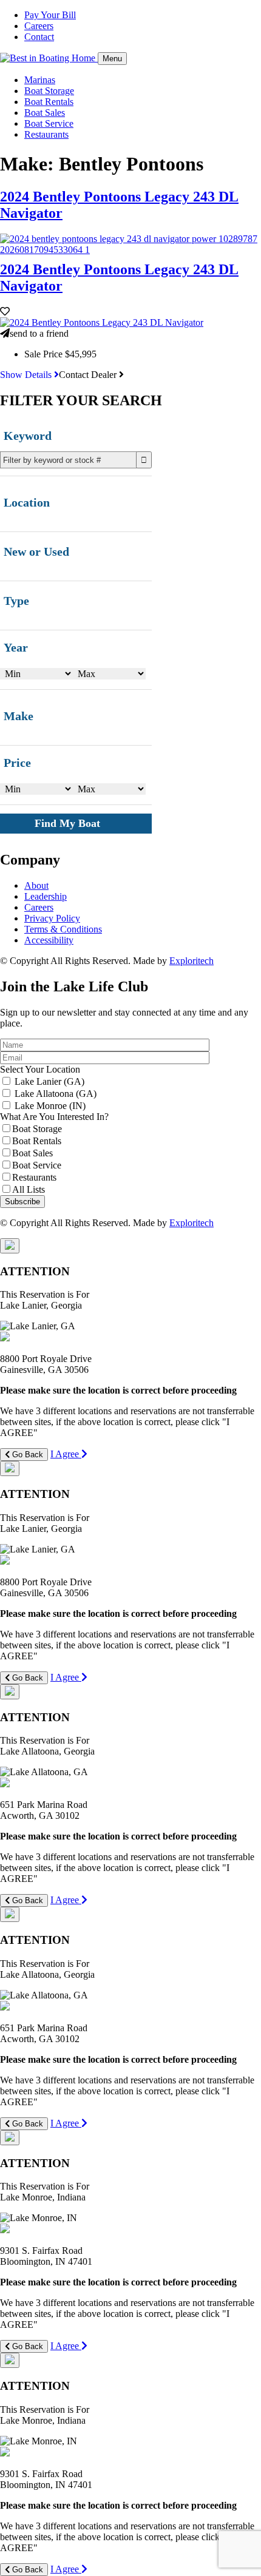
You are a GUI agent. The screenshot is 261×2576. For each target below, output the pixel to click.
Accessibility (49, 940)
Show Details (27, 375)
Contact (39, 37)
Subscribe (22, 1202)
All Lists (29, 1189)
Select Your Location (40, 1069)
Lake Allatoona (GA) (56, 1094)
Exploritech (192, 961)
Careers (39, 26)
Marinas (40, 80)
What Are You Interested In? (54, 1117)
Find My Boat (67, 823)
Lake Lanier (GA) (49, 1081)
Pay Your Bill (50, 15)
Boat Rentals (49, 102)
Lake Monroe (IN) (50, 1106)
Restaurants (46, 134)
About (36, 885)
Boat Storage (49, 91)
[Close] (10, 1246)
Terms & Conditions (63, 929)
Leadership (46, 896)
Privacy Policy (52, 918)
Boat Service (49, 123)
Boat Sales (45, 113)
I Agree (66, 1454)
